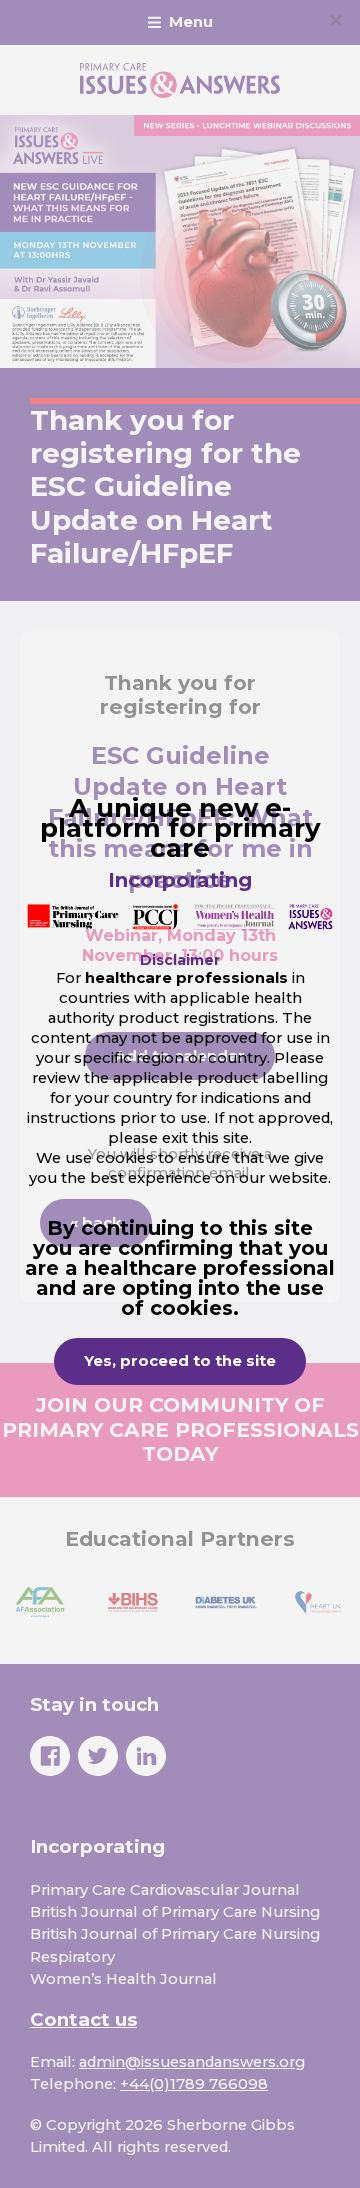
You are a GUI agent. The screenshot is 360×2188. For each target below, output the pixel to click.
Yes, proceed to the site (180, 1361)
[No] (335, 20)
